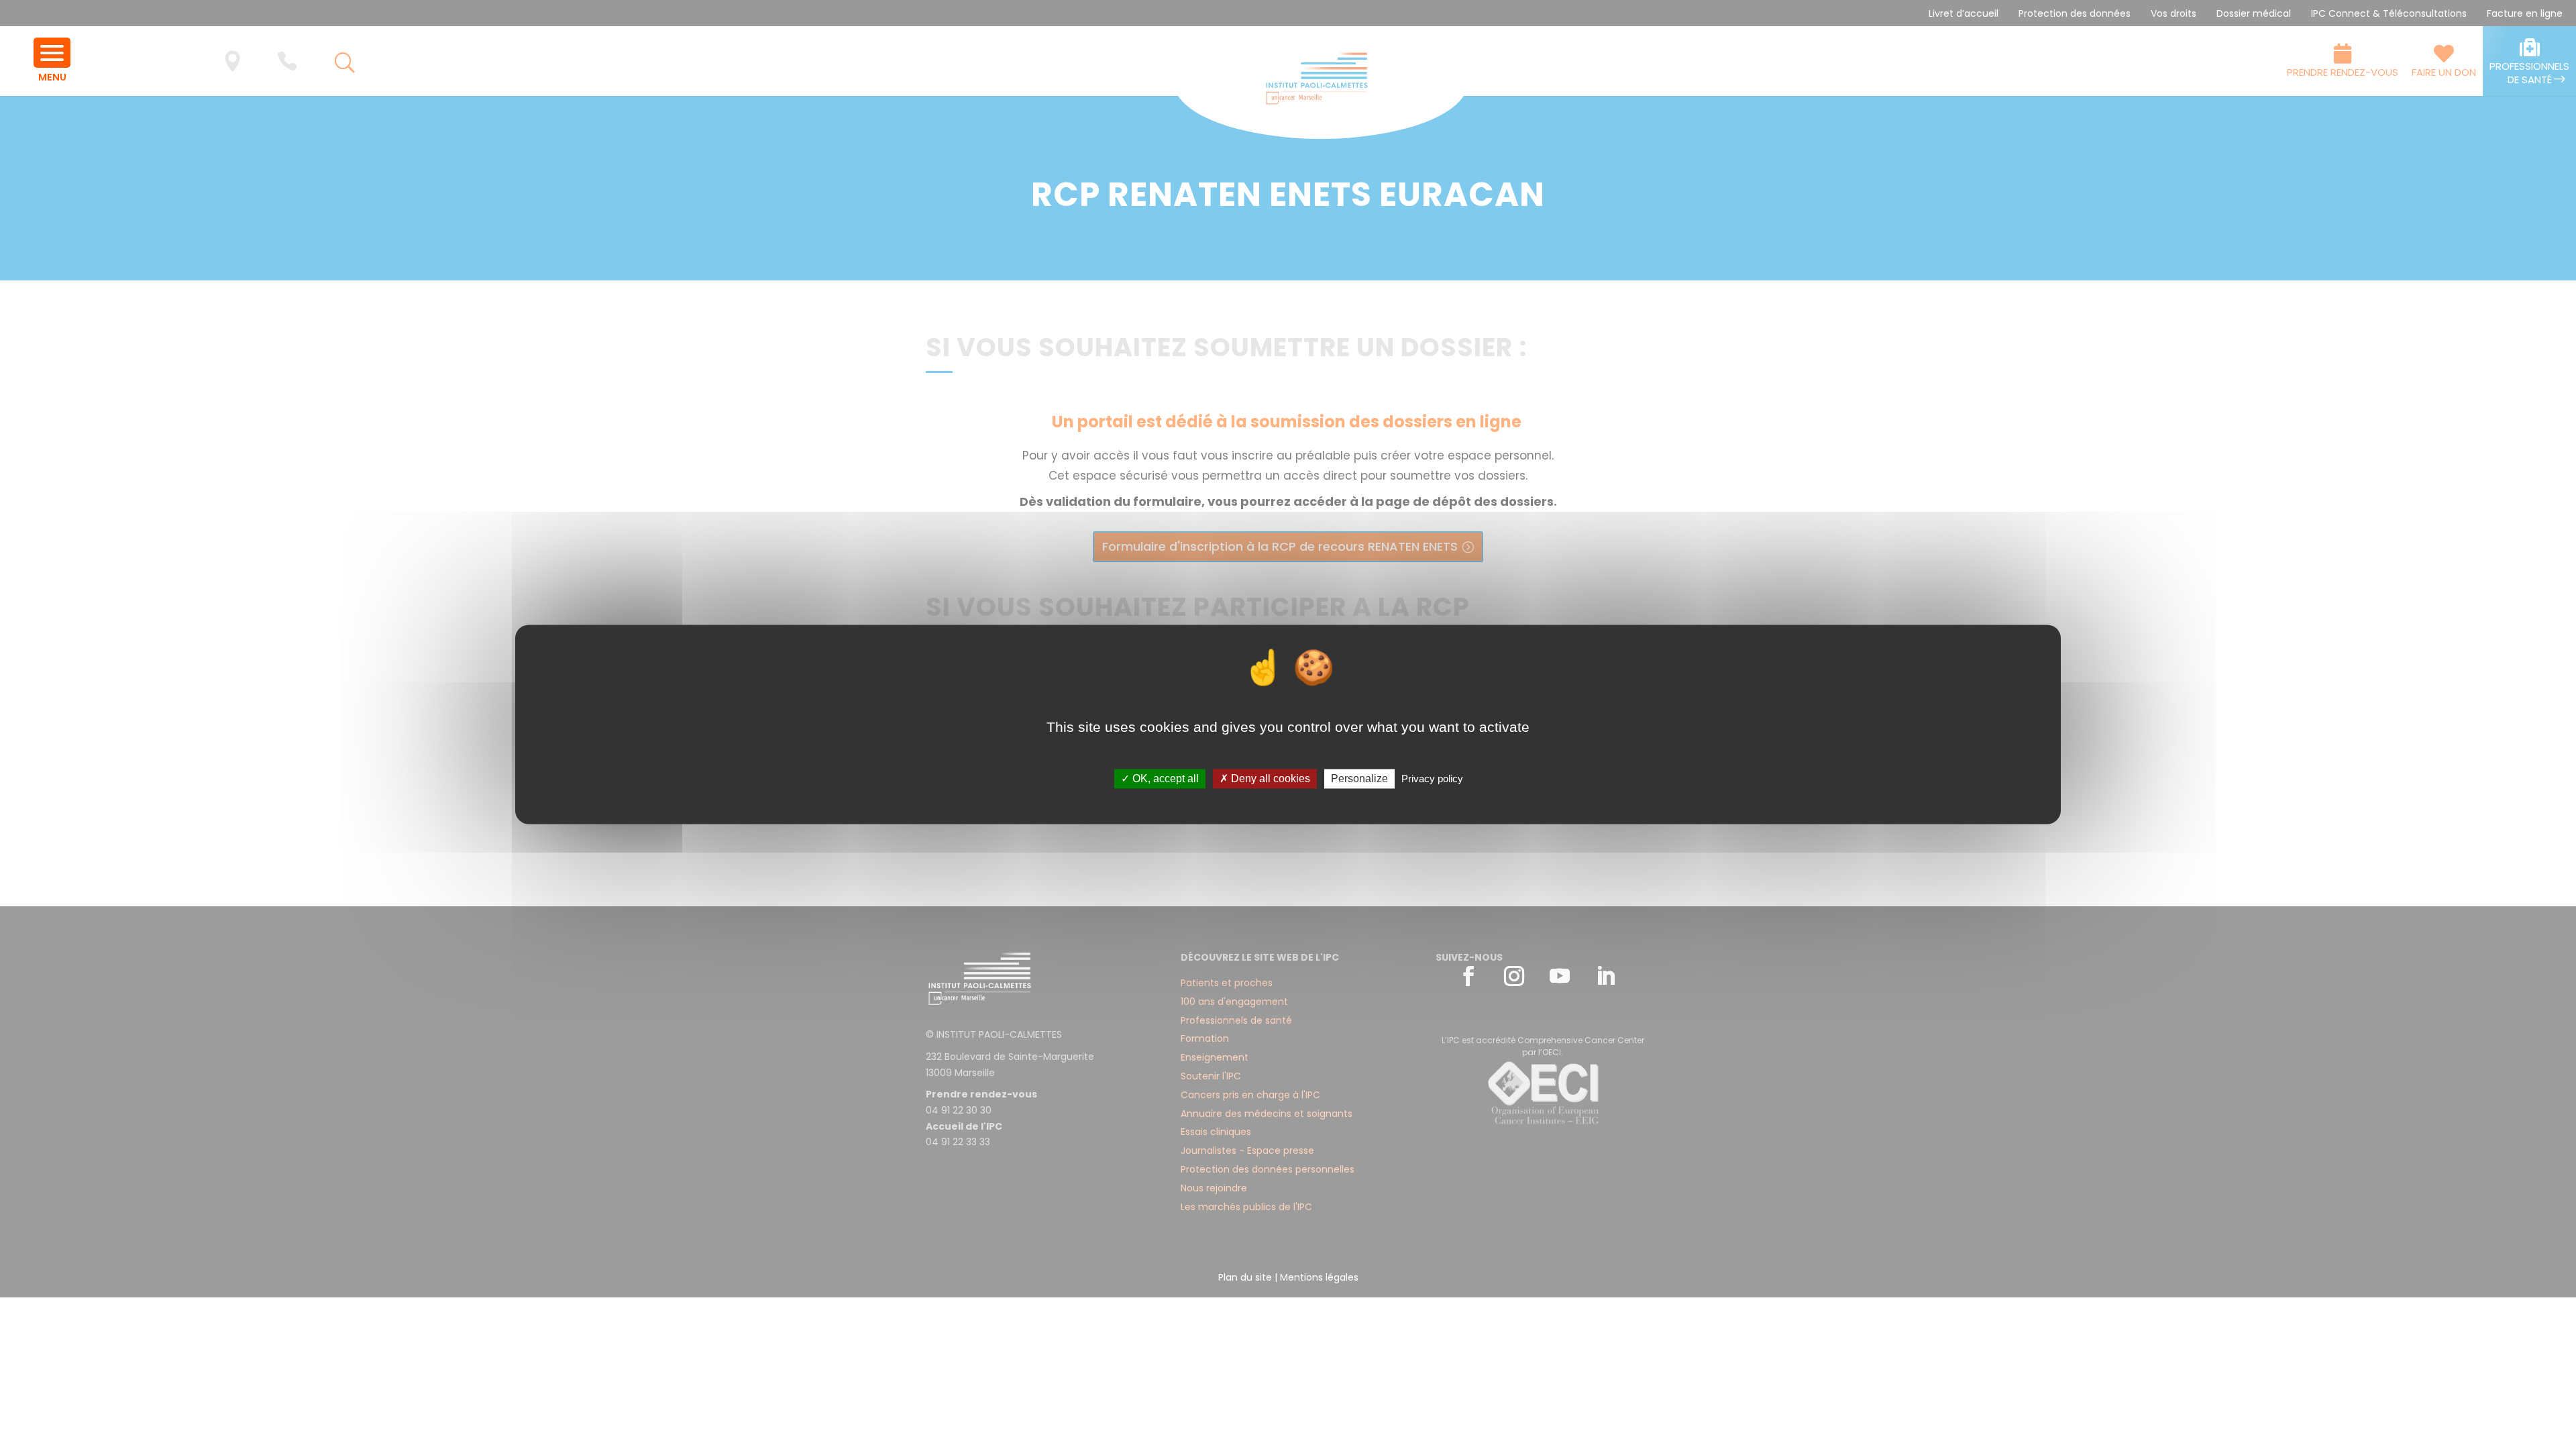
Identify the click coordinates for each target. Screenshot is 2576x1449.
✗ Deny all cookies (1265, 779)
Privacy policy (1432, 779)
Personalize (1359, 779)
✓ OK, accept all (1160, 779)
